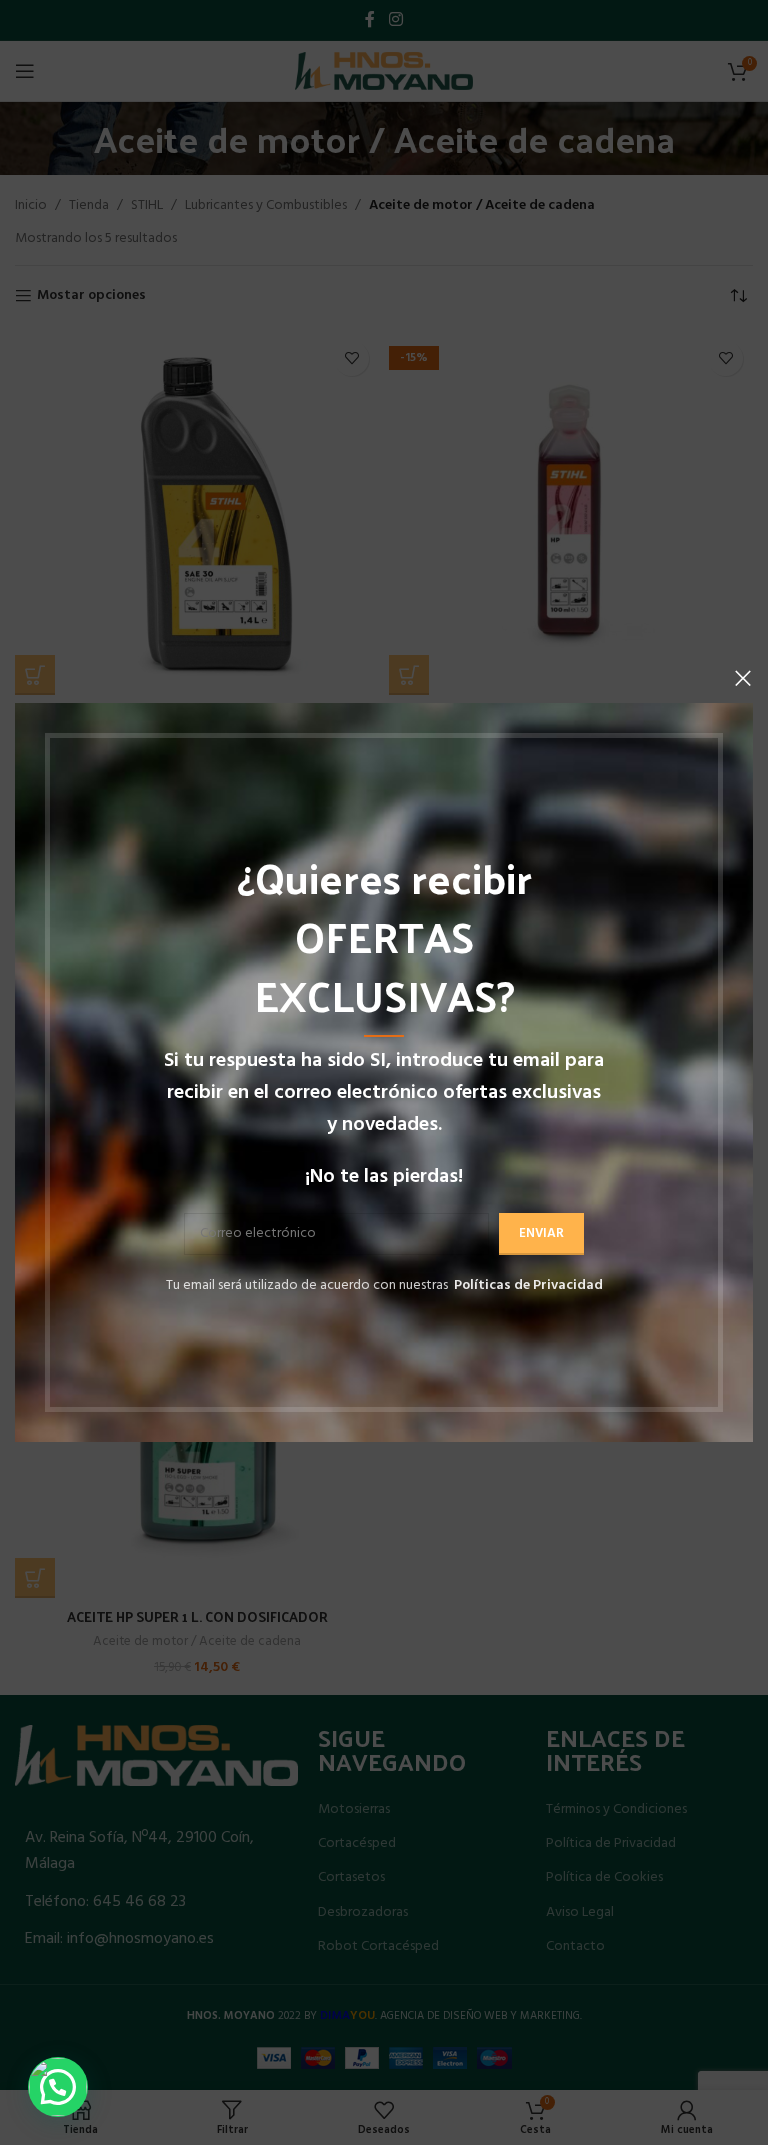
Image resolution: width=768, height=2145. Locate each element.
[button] (58, 2087)
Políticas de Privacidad (528, 1285)
